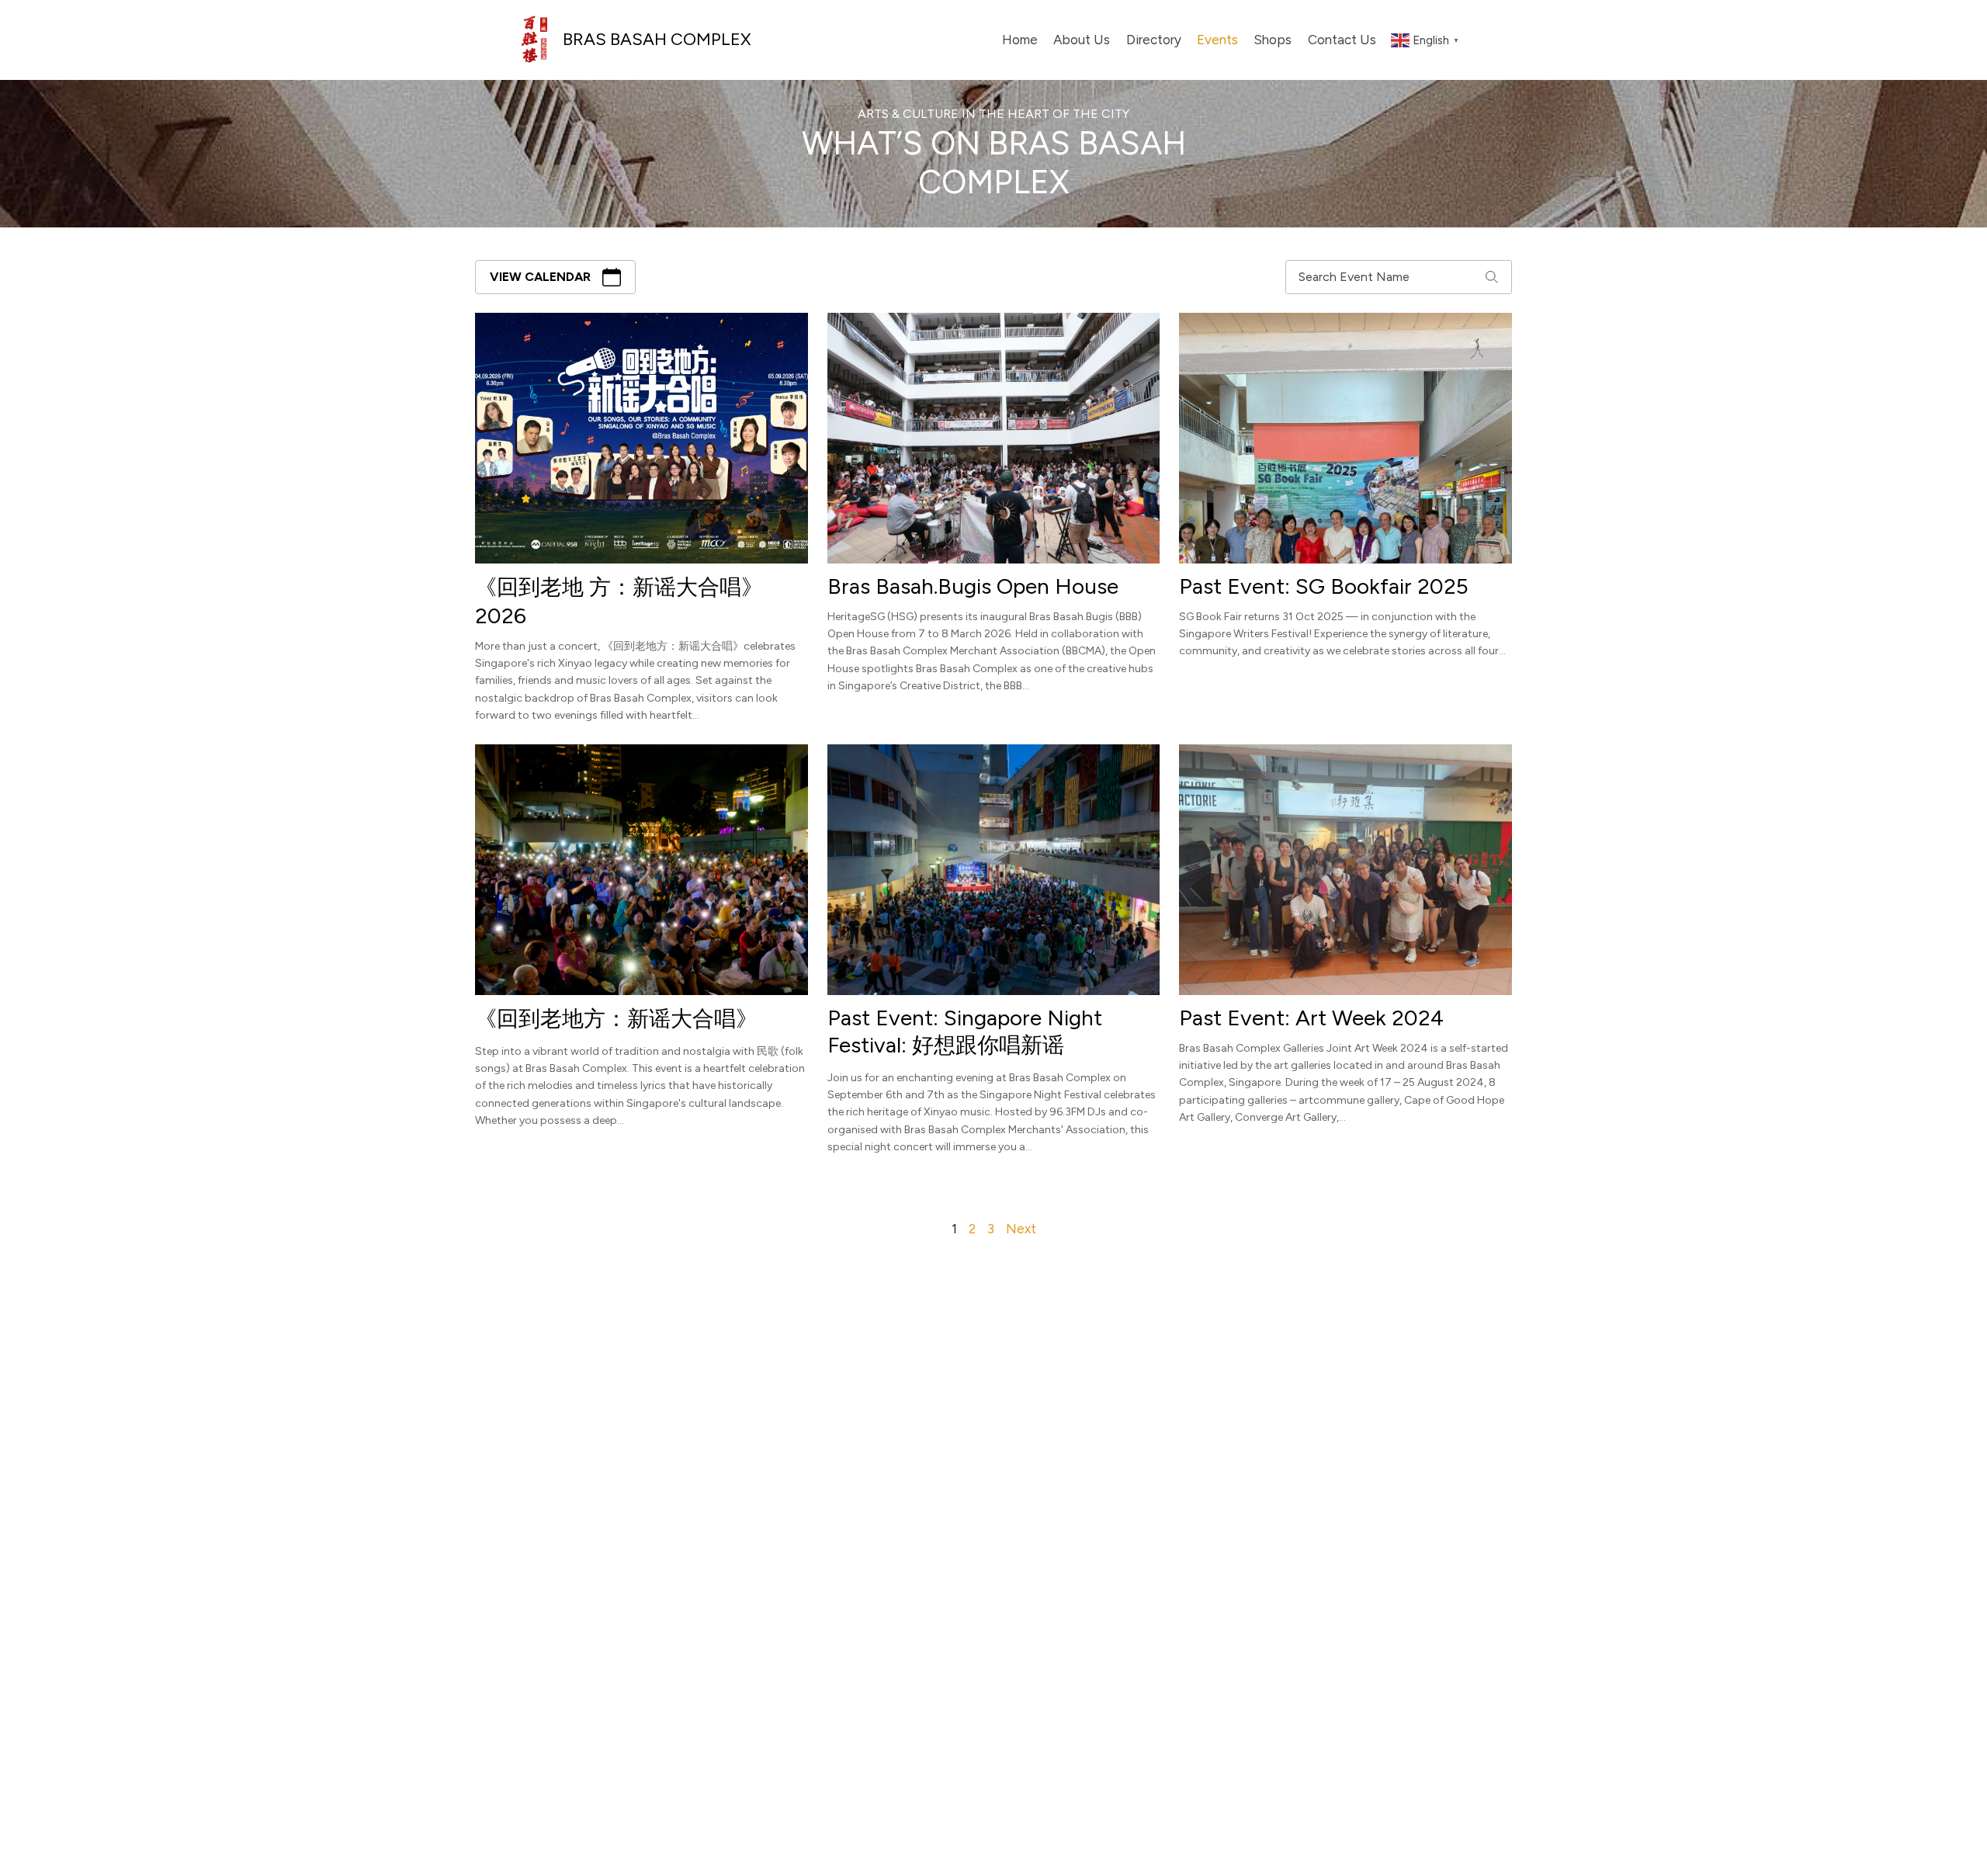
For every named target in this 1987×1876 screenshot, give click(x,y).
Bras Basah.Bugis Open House (973, 586)
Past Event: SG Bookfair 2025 (1324, 586)
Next (1021, 1229)
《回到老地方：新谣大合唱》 (616, 1018)
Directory (1154, 40)
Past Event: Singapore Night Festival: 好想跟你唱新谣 (965, 1031)
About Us (1082, 40)
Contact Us (1342, 40)
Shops (1273, 40)
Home (1020, 40)
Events (1217, 40)
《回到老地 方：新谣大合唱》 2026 (619, 601)
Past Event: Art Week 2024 (1311, 1018)
